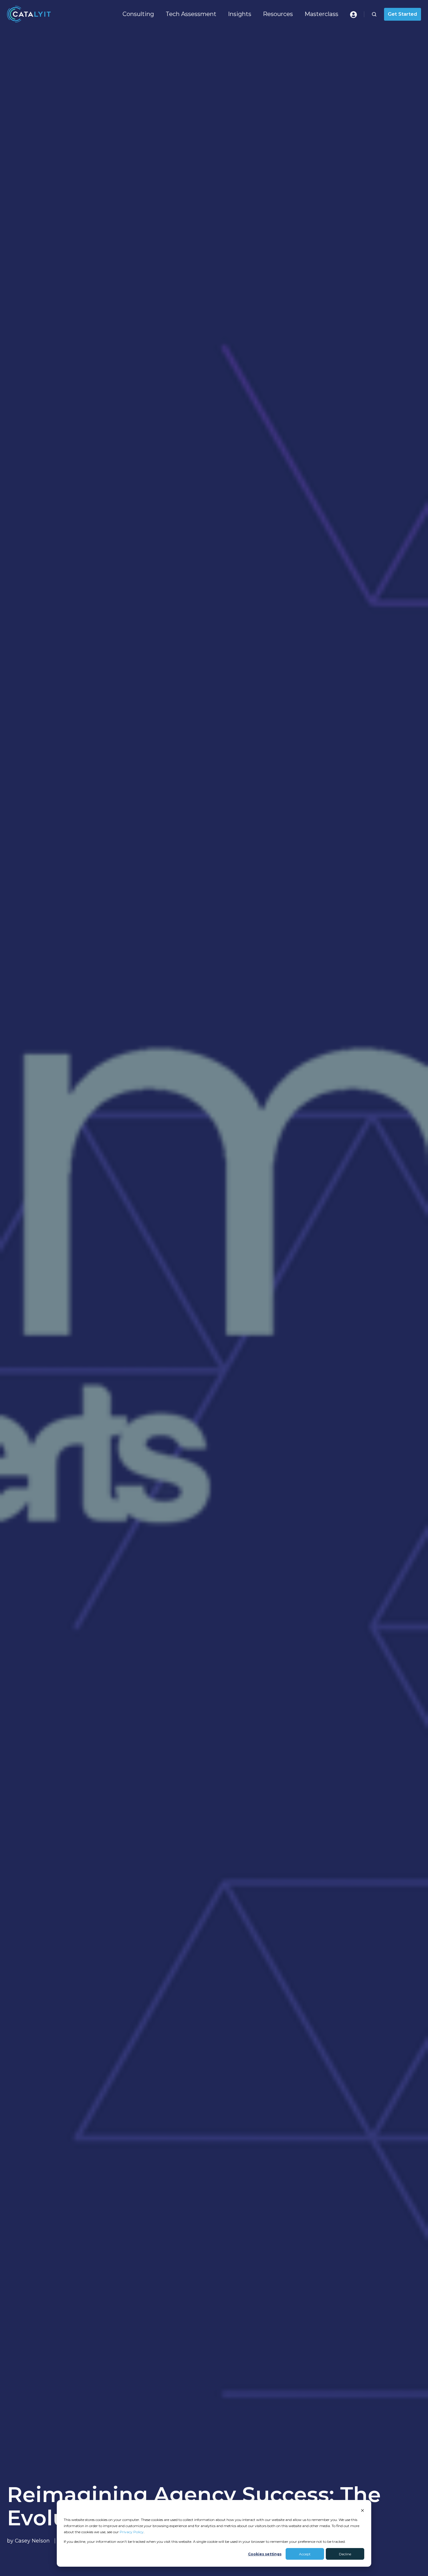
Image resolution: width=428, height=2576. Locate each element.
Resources (278, 14)
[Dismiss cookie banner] (362, 2510)
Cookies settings (265, 2554)
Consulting (138, 14)
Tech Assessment (191, 14)
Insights (240, 14)
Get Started (402, 14)
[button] (374, 14)
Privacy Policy (132, 2532)
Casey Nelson (32, 2541)
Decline (345, 2554)
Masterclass (321, 14)
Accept (305, 2554)
